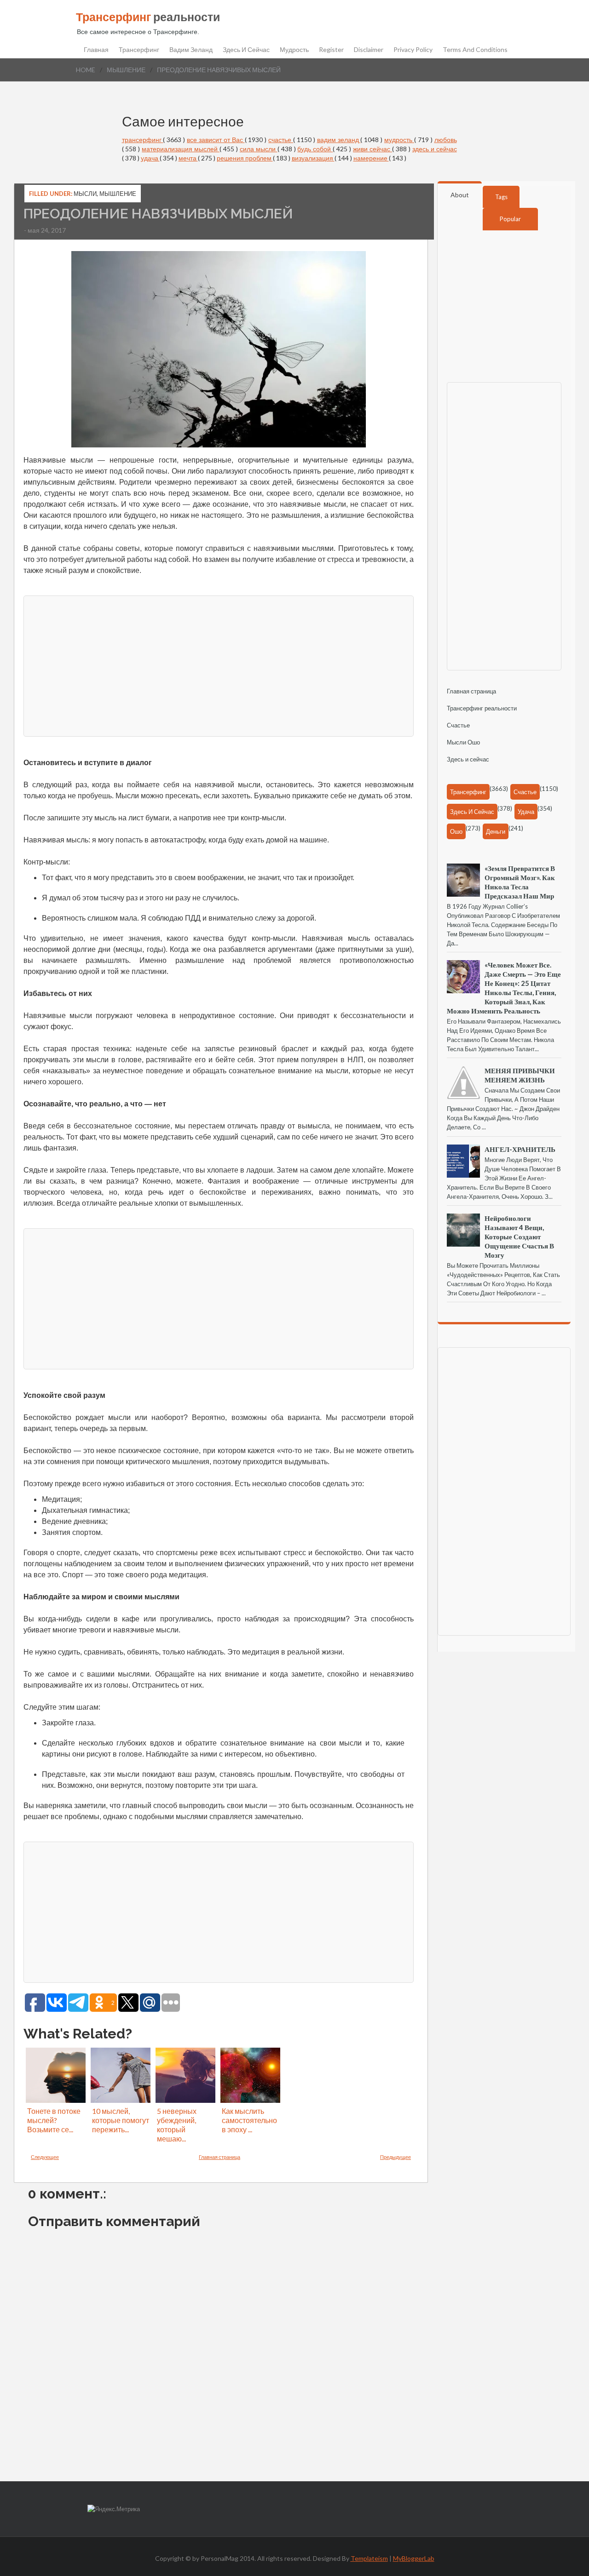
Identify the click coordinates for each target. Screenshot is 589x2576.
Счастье (458, 725)
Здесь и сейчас (246, 50)
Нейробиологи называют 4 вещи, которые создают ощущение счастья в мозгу (519, 1236)
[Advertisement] (219, 665)
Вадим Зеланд (191, 50)
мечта (188, 158)
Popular (510, 219)
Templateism (369, 2558)
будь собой (315, 149)
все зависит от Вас (216, 140)
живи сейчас (372, 149)
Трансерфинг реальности (482, 708)
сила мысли (259, 149)
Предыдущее (396, 2157)
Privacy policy (413, 50)
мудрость (399, 140)
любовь (446, 140)
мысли (85, 194)
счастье (281, 140)
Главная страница (219, 2157)
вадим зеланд (339, 140)
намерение (371, 158)
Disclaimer (369, 50)
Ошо (456, 831)
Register (331, 50)
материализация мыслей (181, 149)
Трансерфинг (139, 50)
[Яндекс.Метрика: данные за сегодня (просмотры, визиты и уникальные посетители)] (114, 2509)
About (460, 195)
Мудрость (294, 50)
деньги (496, 831)
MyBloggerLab (414, 2558)
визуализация (313, 158)
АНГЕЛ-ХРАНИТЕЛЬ (520, 1149)
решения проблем (245, 158)
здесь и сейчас (435, 149)
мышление (126, 70)
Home (86, 70)
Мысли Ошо (463, 742)
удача (150, 158)
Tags (501, 197)
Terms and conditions (475, 50)
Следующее (45, 2157)
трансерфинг (143, 140)
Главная (96, 50)
